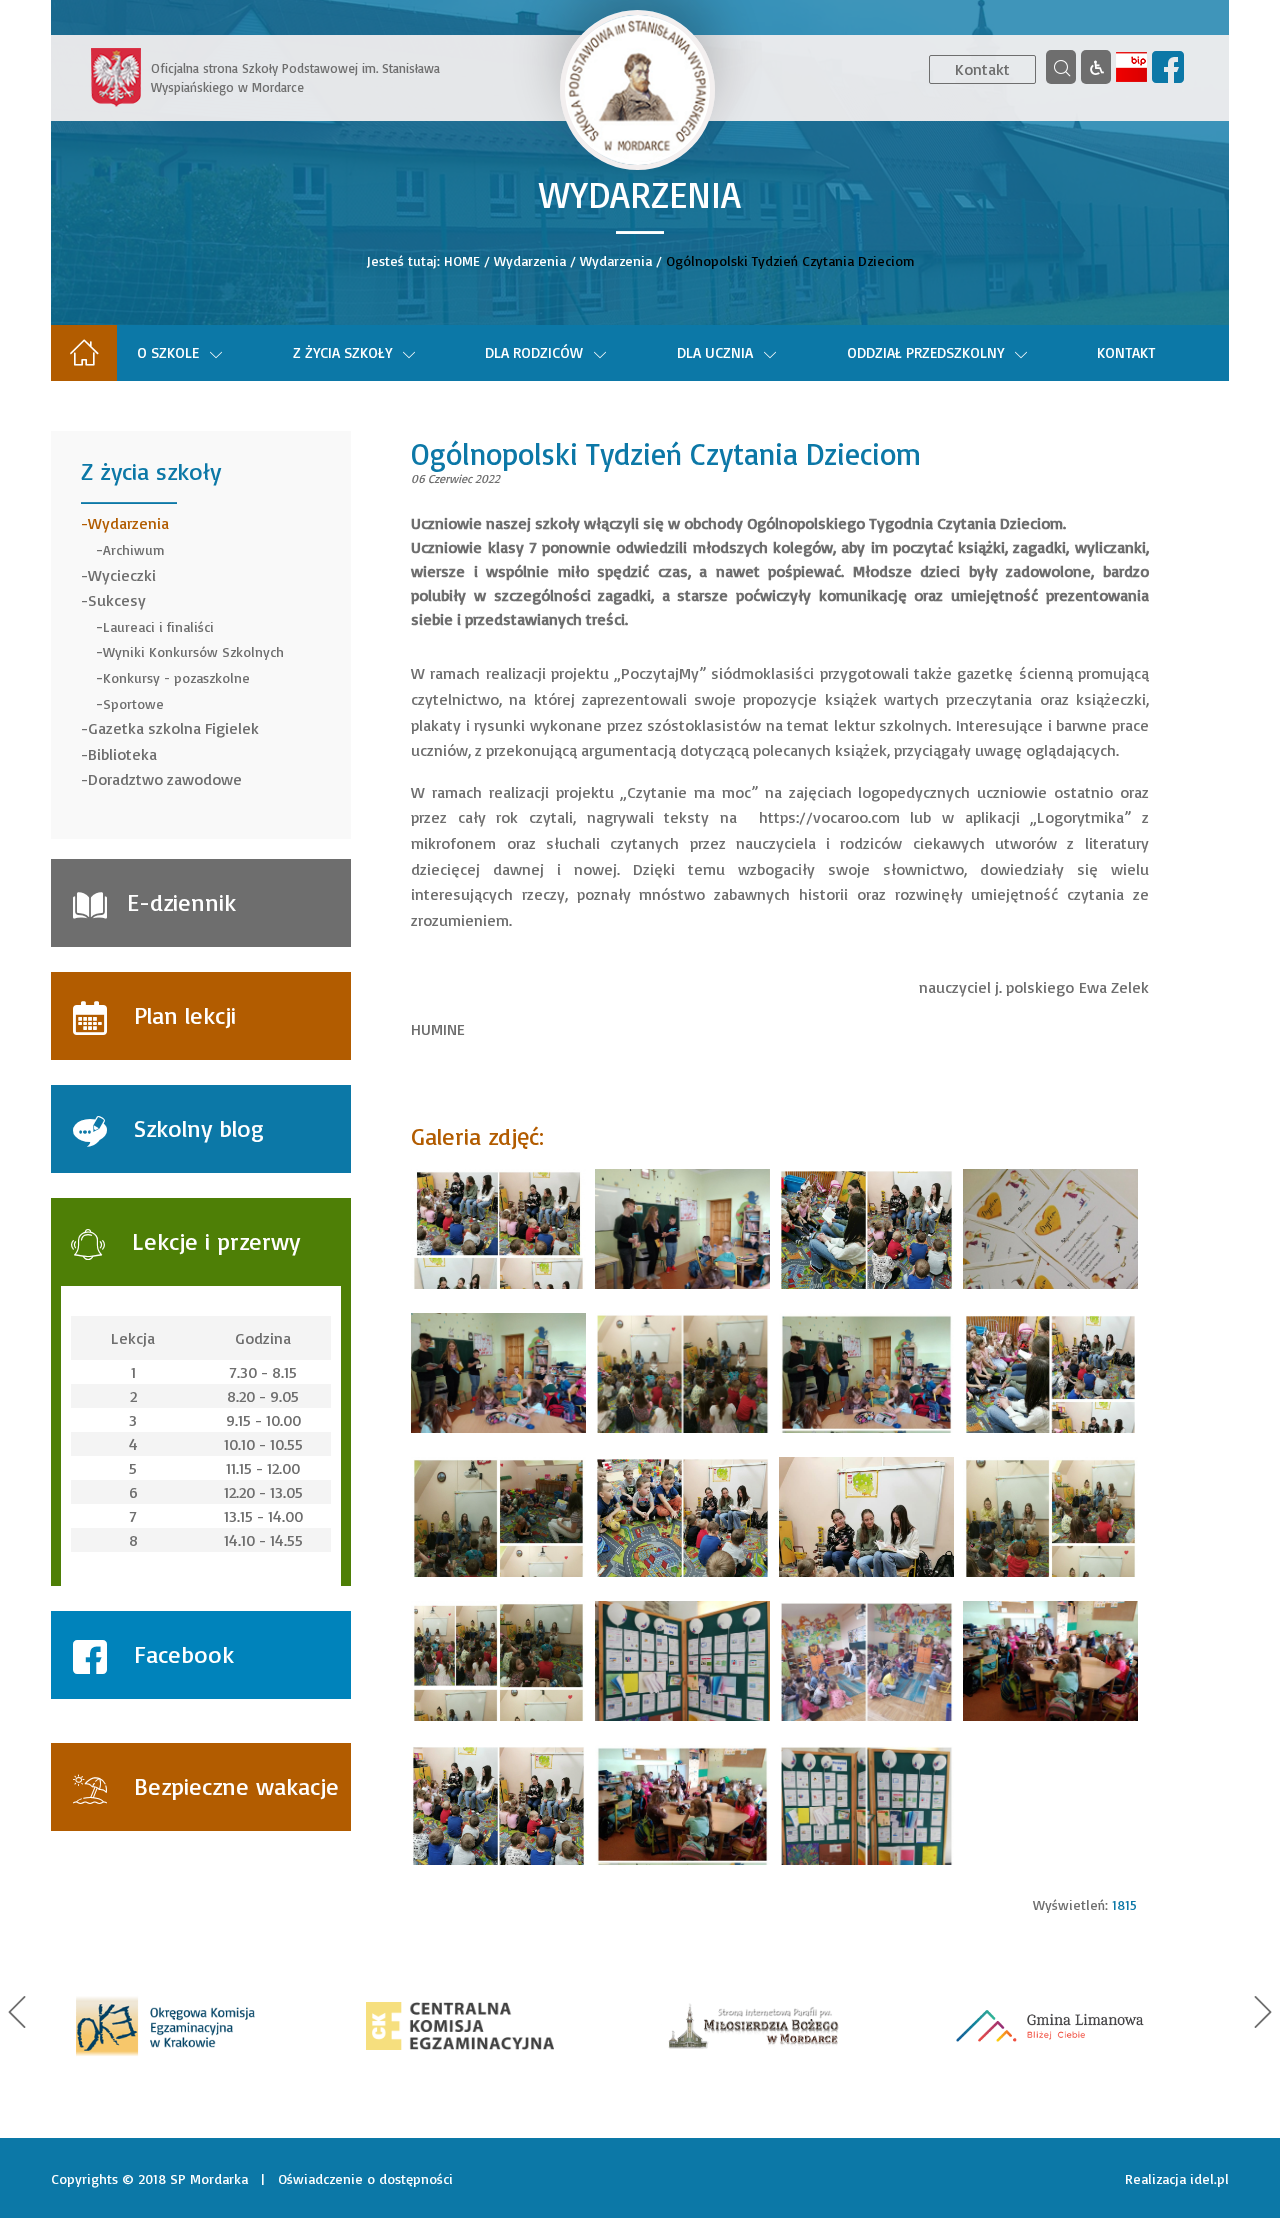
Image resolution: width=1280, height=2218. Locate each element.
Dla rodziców (534, 352)
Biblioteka (122, 754)
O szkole (168, 352)
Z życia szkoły (342, 352)
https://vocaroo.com (829, 817)
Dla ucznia (715, 352)
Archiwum (134, 549)
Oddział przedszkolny (925, 352)
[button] (17, 2012)
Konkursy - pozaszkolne (176, 677)
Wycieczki (122, 575)
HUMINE (438, 1029)
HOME (462, 260)
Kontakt (982, 69)
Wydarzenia (530, 260)
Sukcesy (117, 600)
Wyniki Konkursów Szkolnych (193, 651)
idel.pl (1209, 2178)
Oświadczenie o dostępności (365, 2178)
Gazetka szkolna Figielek (173, 728)
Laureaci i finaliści (158, 626)
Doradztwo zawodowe (165, 779)
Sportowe (133, 703)
